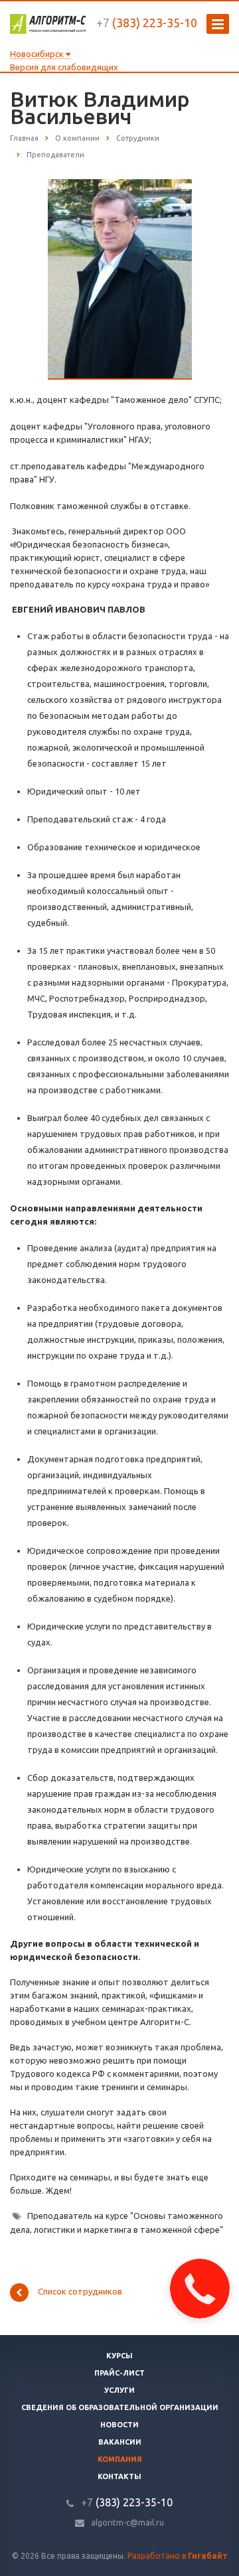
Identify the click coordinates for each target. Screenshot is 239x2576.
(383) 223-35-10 (147, 23)
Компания (120, 2459)
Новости (119, 2425)
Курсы (119, 2356)
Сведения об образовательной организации (120, 2407)
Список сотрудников (80, 2292)
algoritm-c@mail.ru (127, 2523)
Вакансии (120, 2442)
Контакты (119, 2476)
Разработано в (178, 2556)
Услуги (119, 2390)
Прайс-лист (119, 2373)
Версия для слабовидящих (64, 67)
